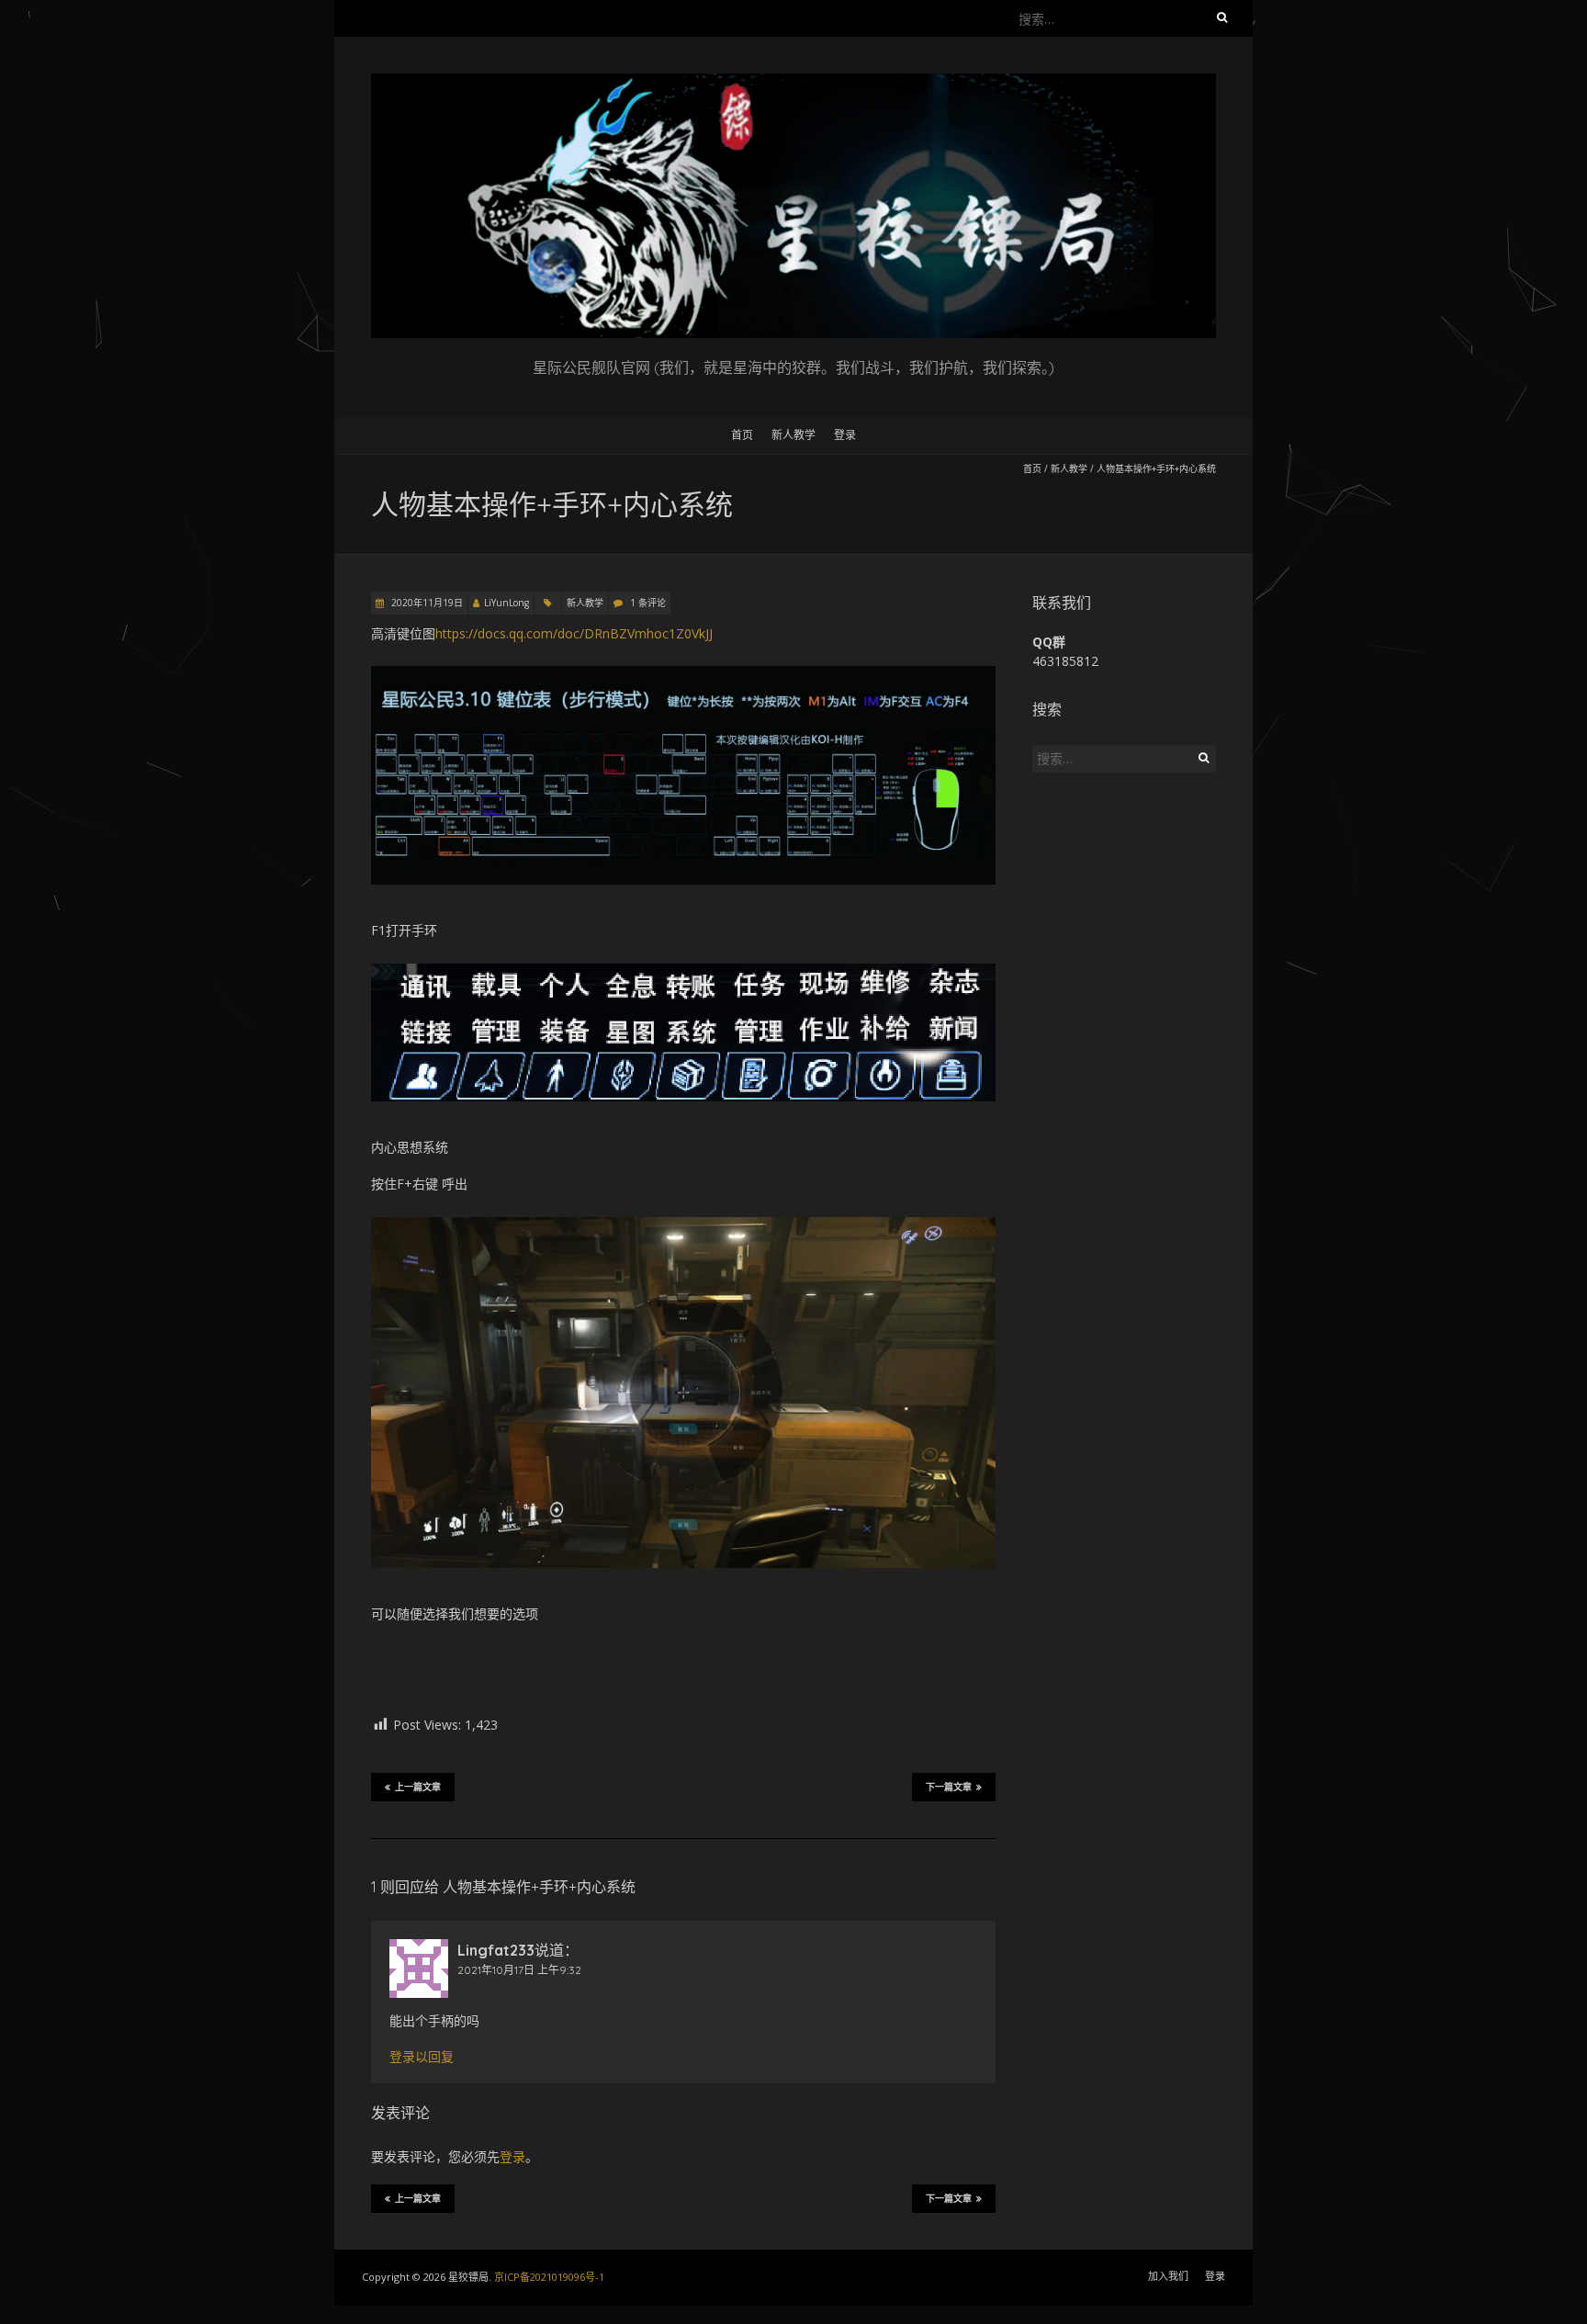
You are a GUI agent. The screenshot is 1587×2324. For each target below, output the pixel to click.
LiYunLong (506, 603)
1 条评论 (648, 603)
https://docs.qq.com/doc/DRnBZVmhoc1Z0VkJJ (574, 633)
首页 (742, 435)
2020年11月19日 (426, 603)
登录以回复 (422, 2057)
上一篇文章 (418, 1787)
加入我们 (1168, 2276)
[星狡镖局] (793, 82)
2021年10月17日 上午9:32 (519, 1970)
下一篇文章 (949, 1787)
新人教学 (793, 435)
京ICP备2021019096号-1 (549, 2277)
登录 (845, 435)
